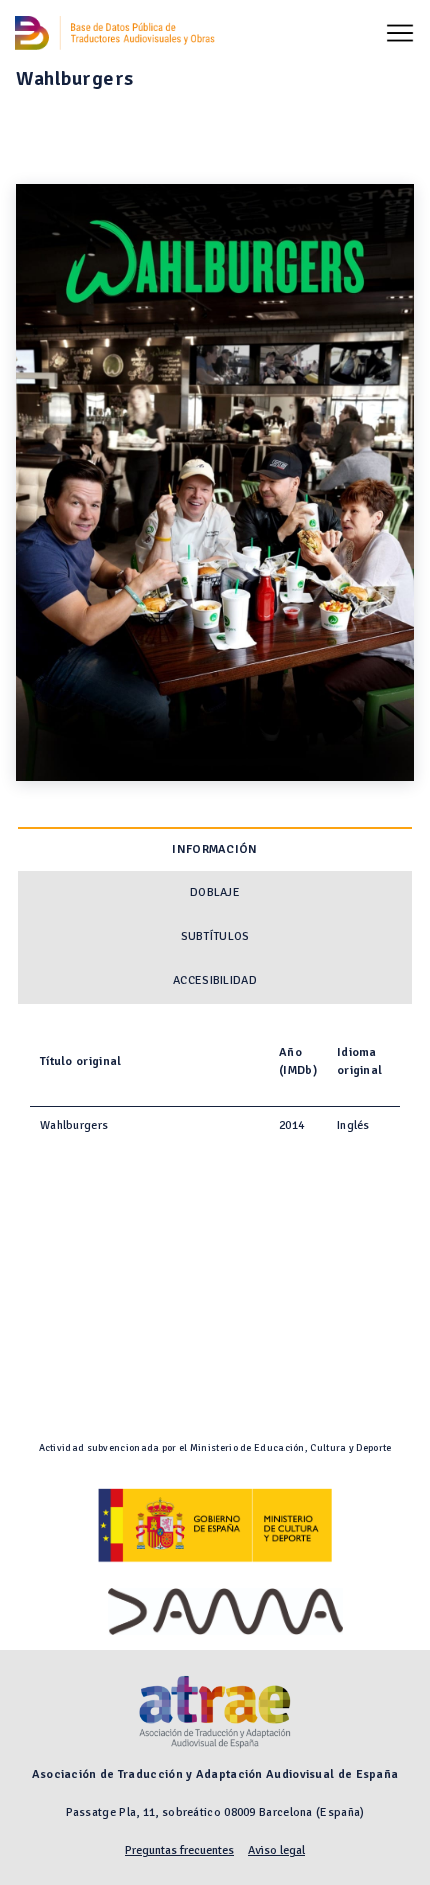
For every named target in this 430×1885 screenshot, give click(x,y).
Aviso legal (276, 1850)
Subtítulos (215, 936)
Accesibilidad (215, 980)
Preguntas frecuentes (179, 1850)
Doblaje (215, 892)
